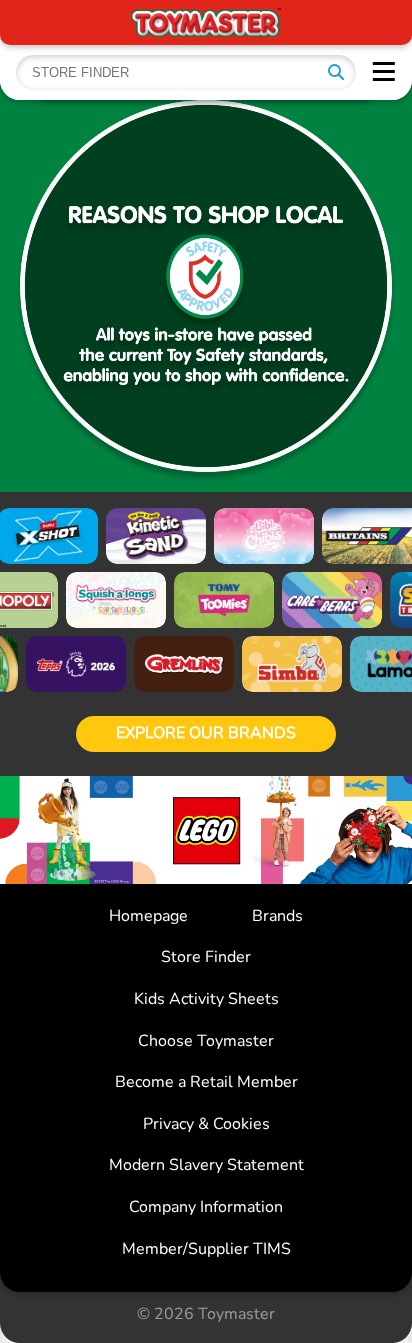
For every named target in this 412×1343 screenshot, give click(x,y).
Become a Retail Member (206, 1082)
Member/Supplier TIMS (206, 1249)
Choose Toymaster (206, 1041)
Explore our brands (206, 733)
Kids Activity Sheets (206, 999)
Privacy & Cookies (206, 1124)
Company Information (206, 1207)
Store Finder (206, 957)
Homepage (148, 916)
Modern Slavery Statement (206, 1165)
